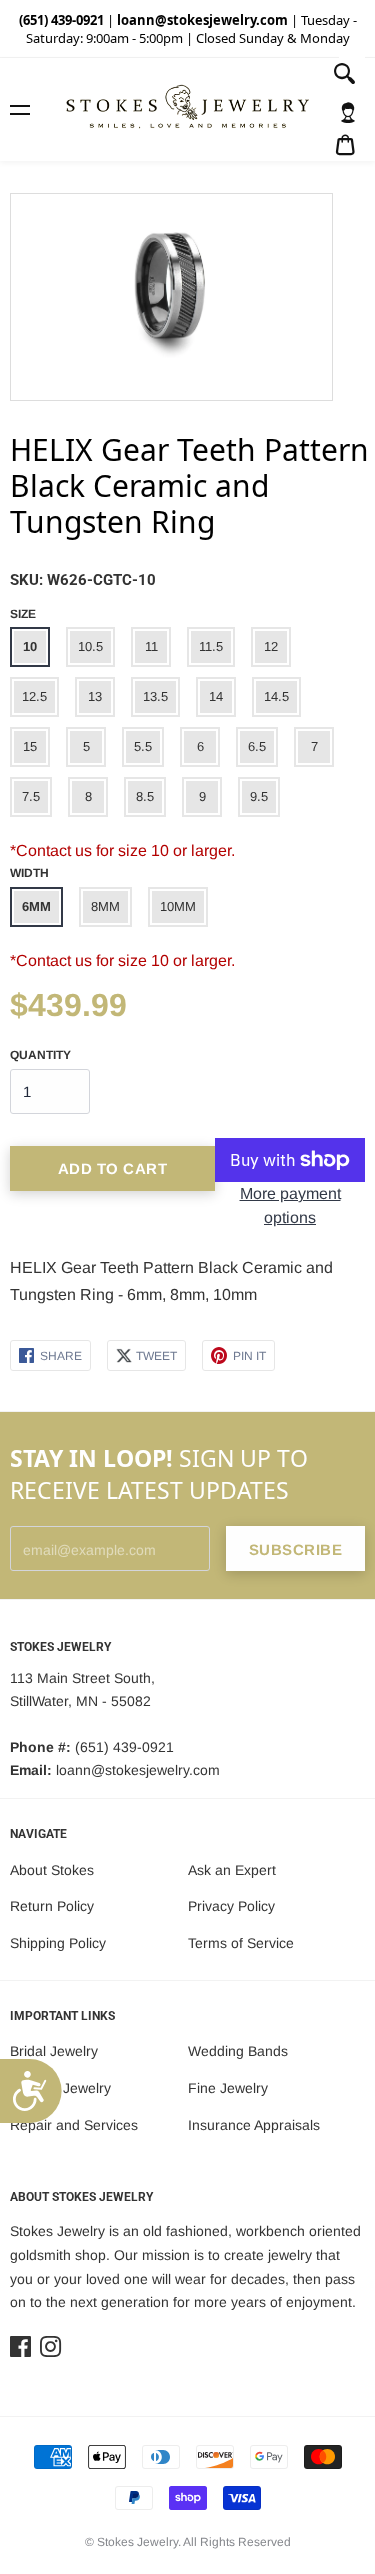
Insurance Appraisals (254, 2125)
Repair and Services (74, 2125)
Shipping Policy (58, 1943)
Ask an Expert (232, 1870)
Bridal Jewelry (54, 2051)
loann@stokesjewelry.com (202, 20)
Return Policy (52, 1906)
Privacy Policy (231, 1906)
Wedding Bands (238, 2051)
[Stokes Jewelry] (188, 109)
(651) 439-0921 (61, 20)
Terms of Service (241, 1943)
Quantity (40, 1055)
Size (23, 614)
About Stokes (52, 1870)
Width (29, 873)
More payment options (290, 1205)
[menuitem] (348, 113)
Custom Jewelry (60, 2088)
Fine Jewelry (228, 2088)
